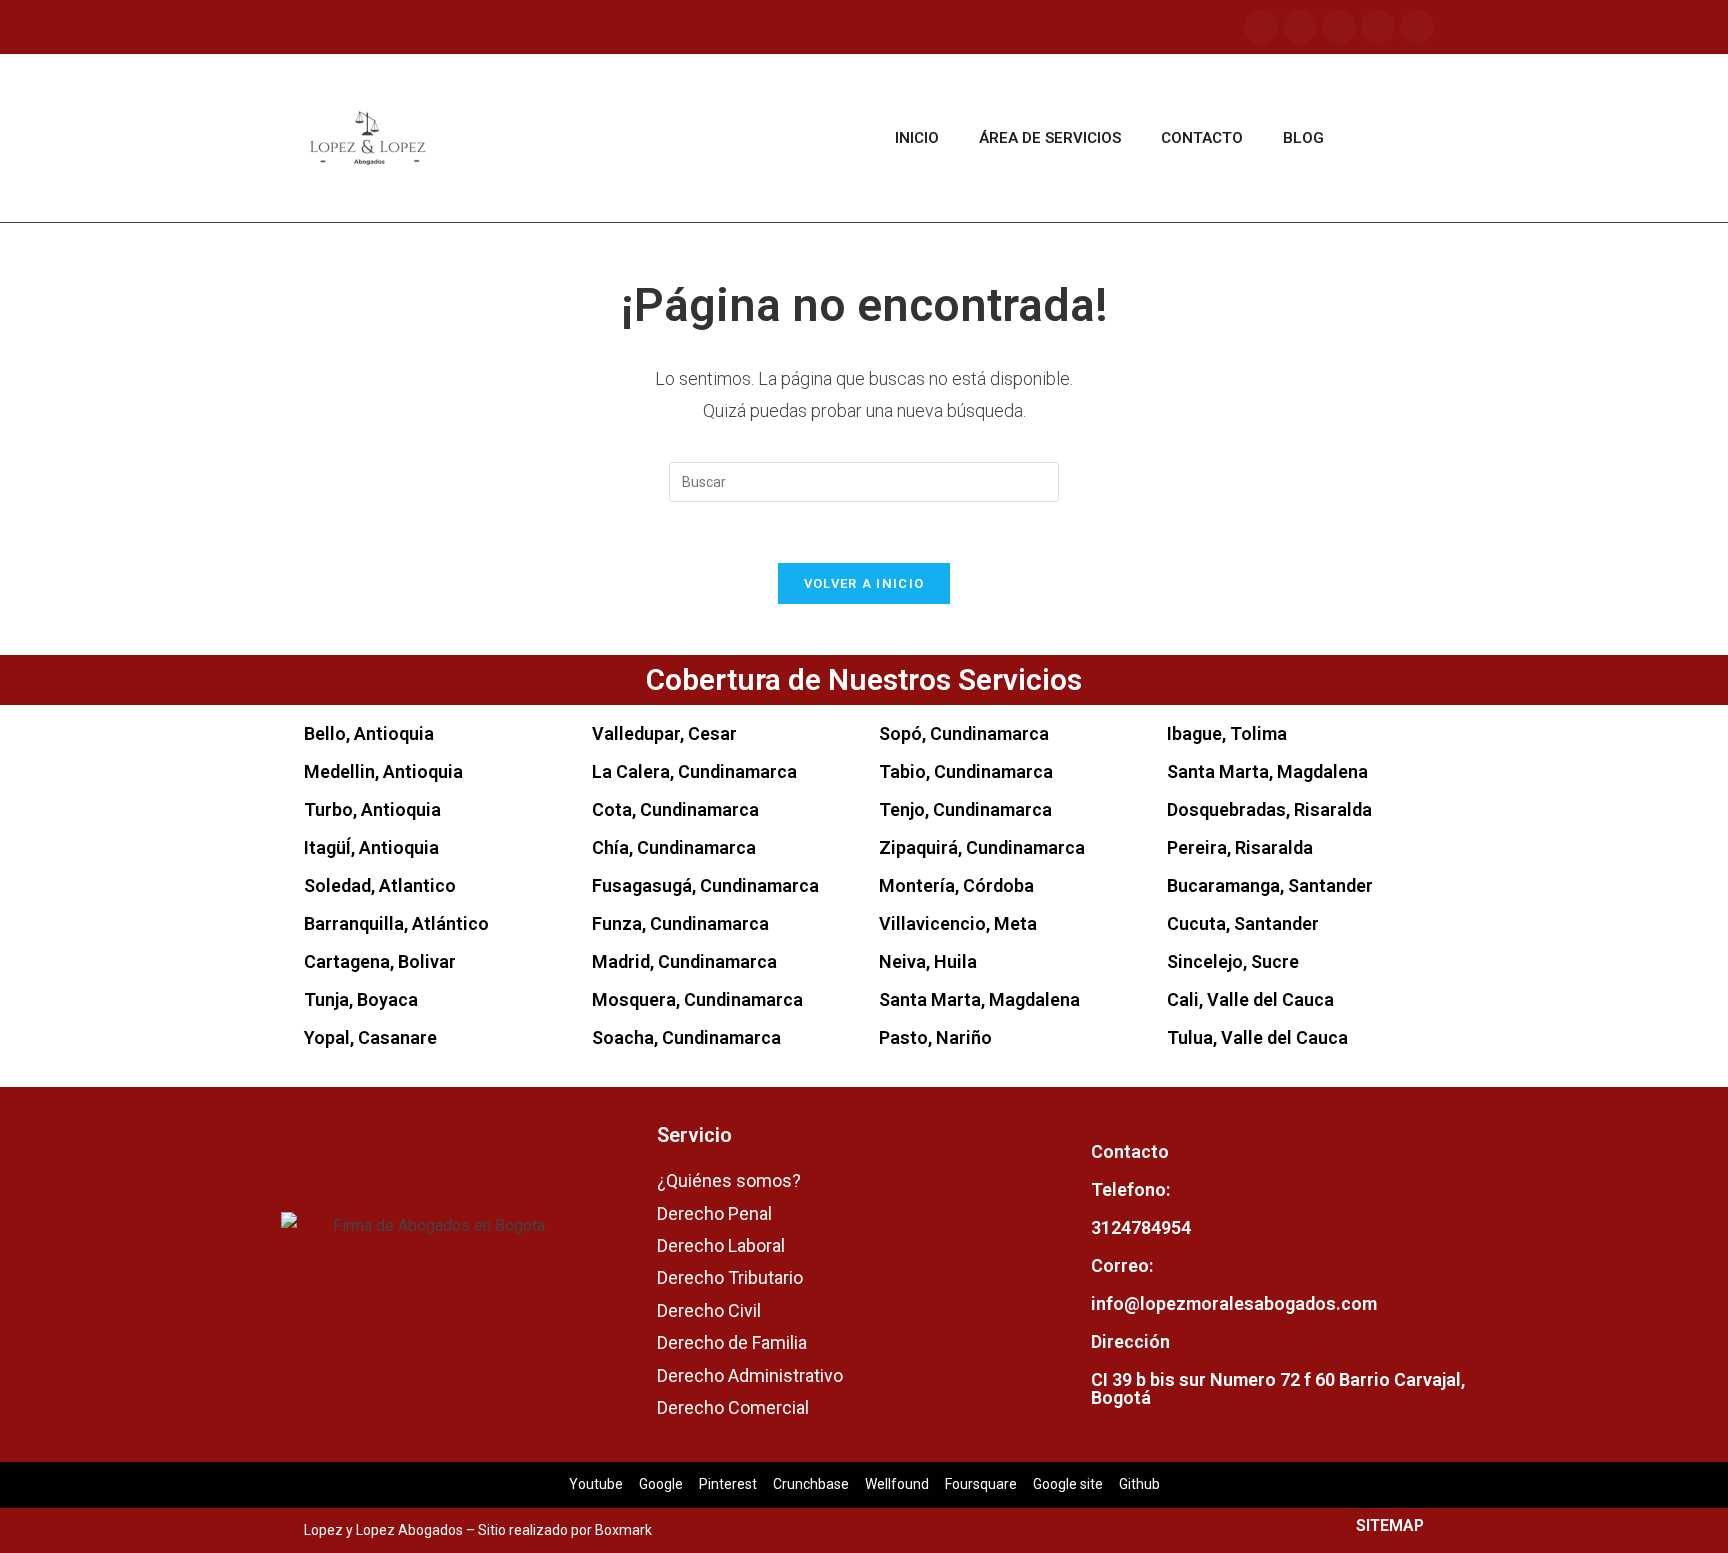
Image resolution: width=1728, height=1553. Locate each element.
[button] (1394, 138)
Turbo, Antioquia (372, 809)
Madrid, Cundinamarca (684, 961)
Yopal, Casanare (370, 1037)
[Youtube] (1339, 27)
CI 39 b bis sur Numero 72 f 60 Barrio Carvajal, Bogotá (1278, 1388)
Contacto (1202, 138)
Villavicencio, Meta (958, 923)
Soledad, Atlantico (380, 885)
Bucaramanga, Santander (1270, 885)
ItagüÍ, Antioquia (371, 847)
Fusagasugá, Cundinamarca (705, 885)
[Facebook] (1261, 27)
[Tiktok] (1378, 27)
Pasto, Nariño (935, 1037)
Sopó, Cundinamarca (964, 733)
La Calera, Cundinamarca (694, 771)
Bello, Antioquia (369, 733)
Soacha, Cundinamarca (686, 1037)
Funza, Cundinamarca (680, 923)
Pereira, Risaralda (1240, 847)
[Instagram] (1300, 27)
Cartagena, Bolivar (380, 961)
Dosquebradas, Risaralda (1269, 809)
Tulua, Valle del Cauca (1257, 1037)
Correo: (1122, 1265)
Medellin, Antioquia (383, 771)
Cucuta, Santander (1243, 923)
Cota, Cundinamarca (675, 809)
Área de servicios (1050, 138)
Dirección (1130, 1341)
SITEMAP (1390, 1525)
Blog (1303, 138)
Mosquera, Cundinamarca (697, 999)
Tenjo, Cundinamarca (965, 809)
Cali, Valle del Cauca (1250, 999)
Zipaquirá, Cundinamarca (982, 847)
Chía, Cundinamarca (674, 847)
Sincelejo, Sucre (1233, 961)
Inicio (917, 138)
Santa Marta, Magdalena (979, 999)
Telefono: (1130, 1189)
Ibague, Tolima (1227, 733)
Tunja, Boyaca (361, 999)
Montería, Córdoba (956, 885)
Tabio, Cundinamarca (966, 771)
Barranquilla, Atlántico (396, 923)
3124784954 (1141, 1227)
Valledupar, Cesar (664, 733)
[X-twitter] (1417, 27)
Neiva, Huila (928, 961)
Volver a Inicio (864, 583)
